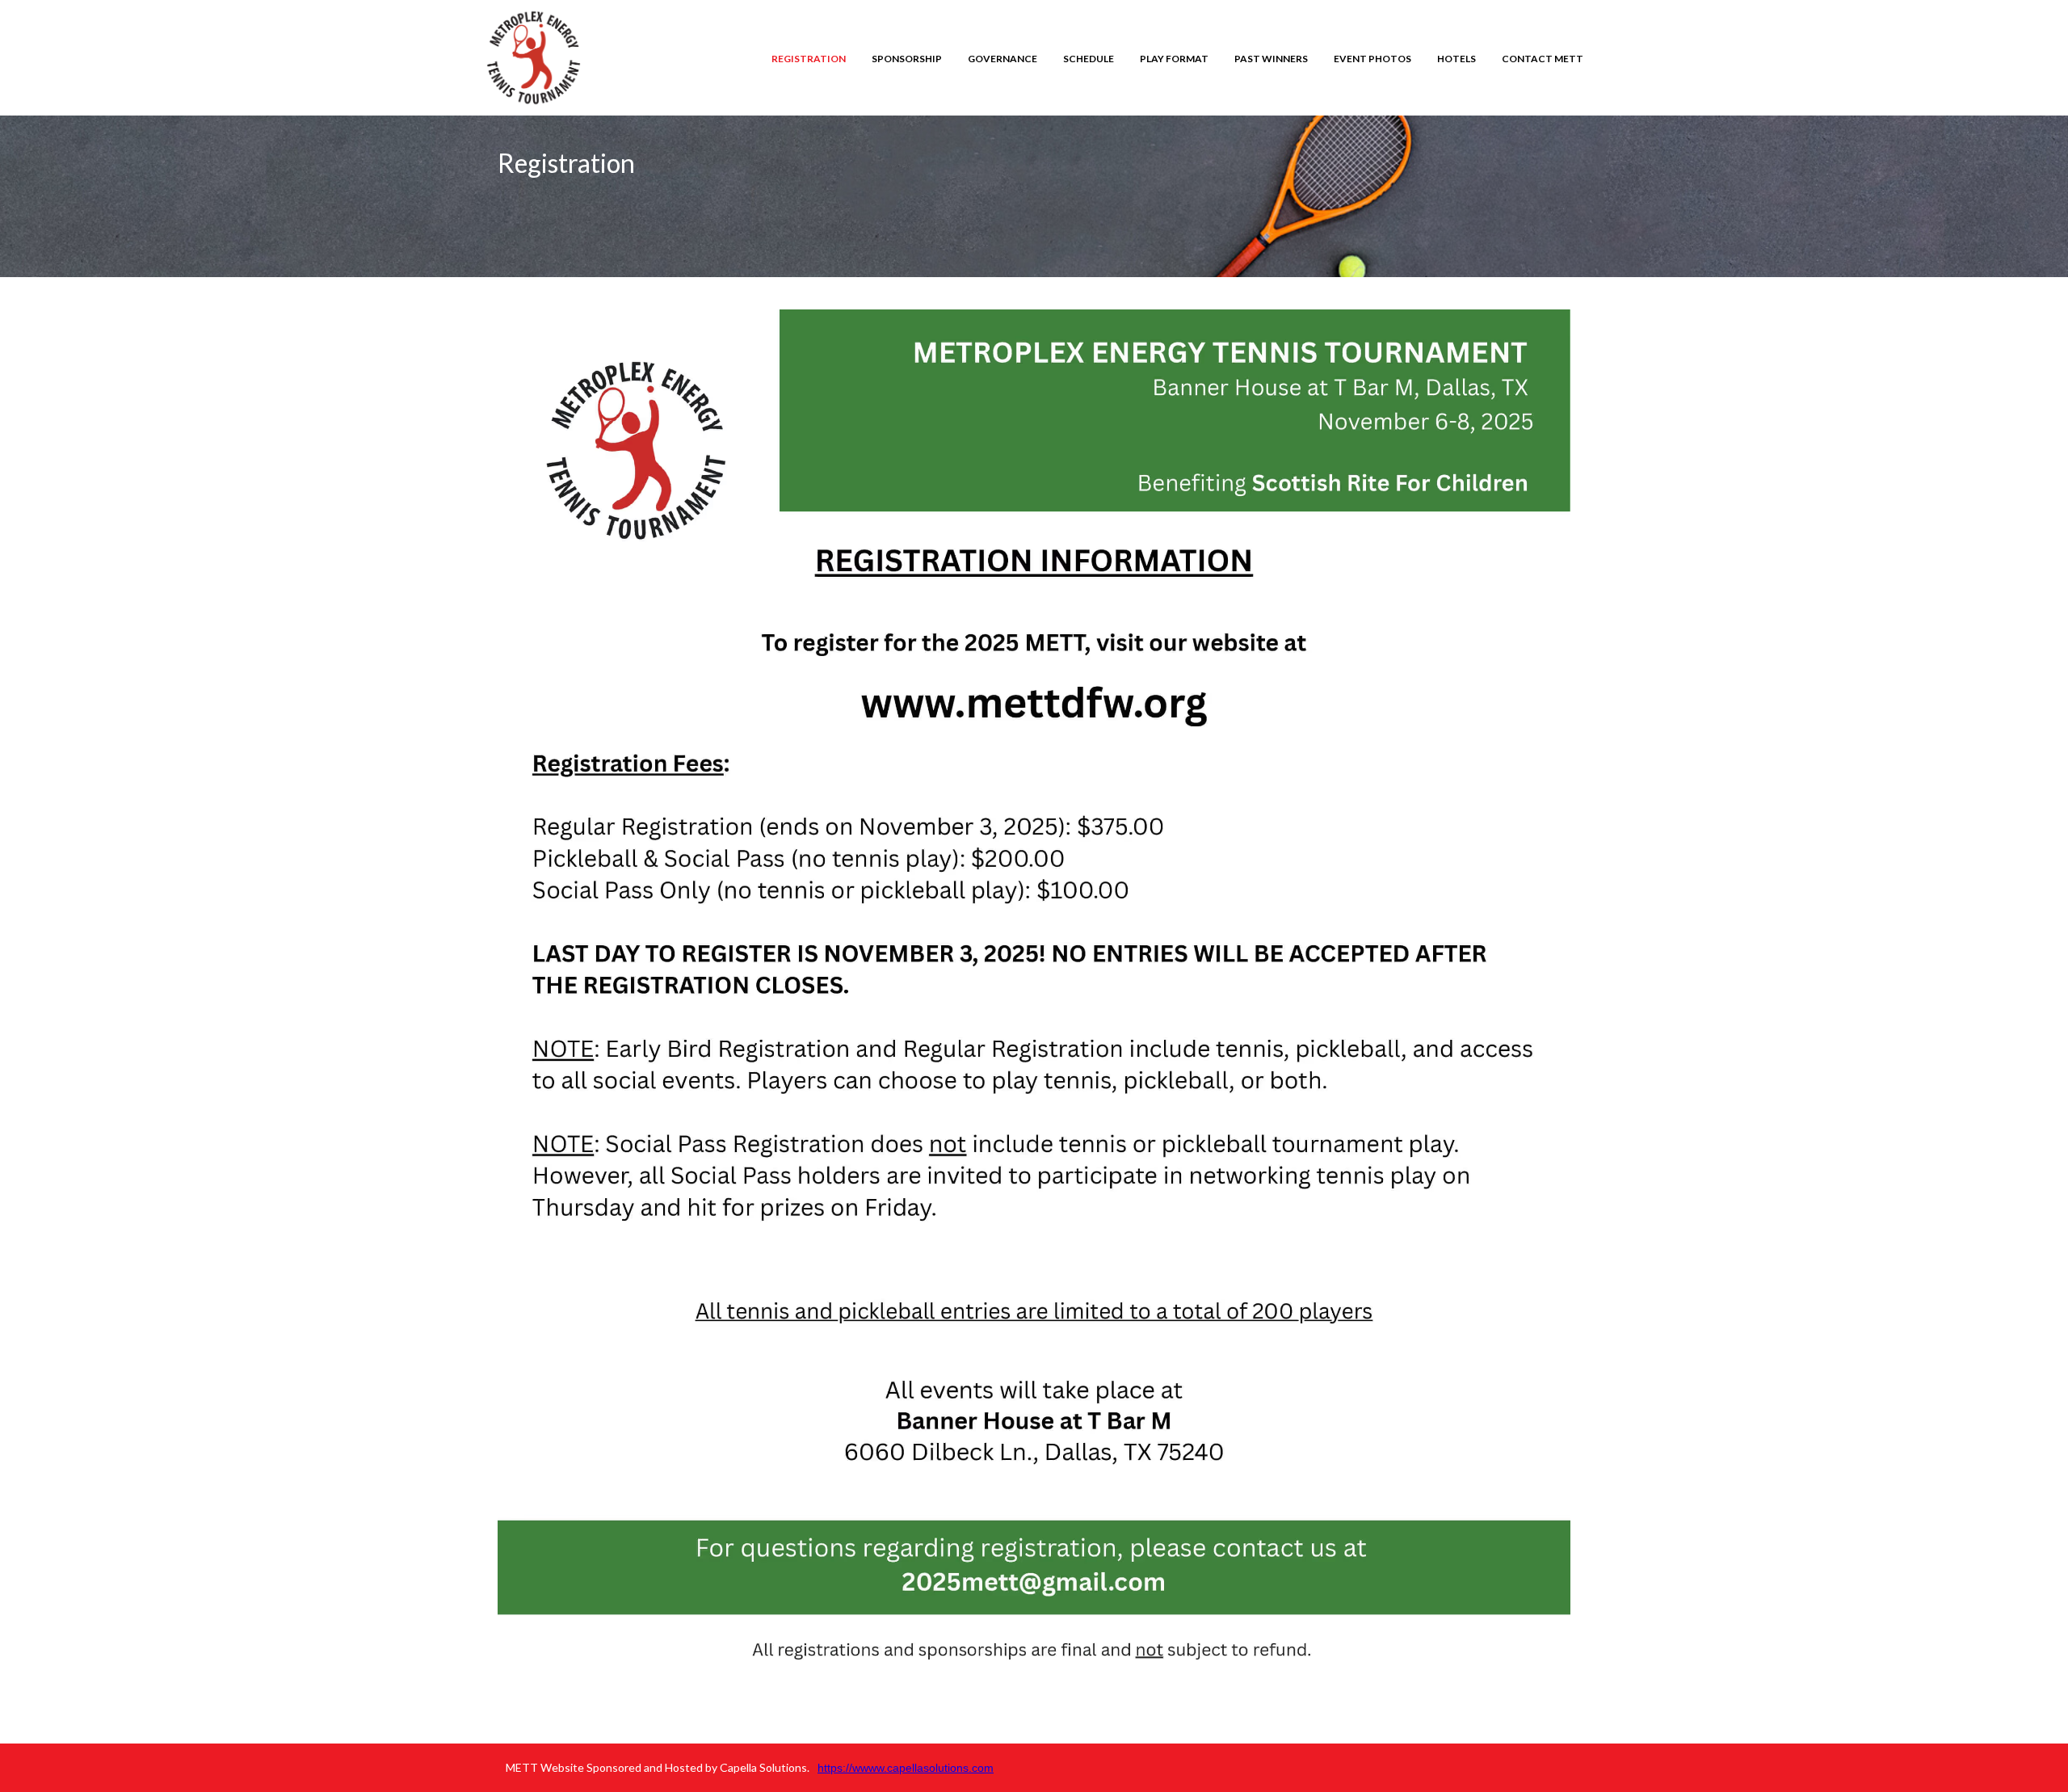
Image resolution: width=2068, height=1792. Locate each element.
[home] (534, 58)
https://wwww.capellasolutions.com (906, 1768)
